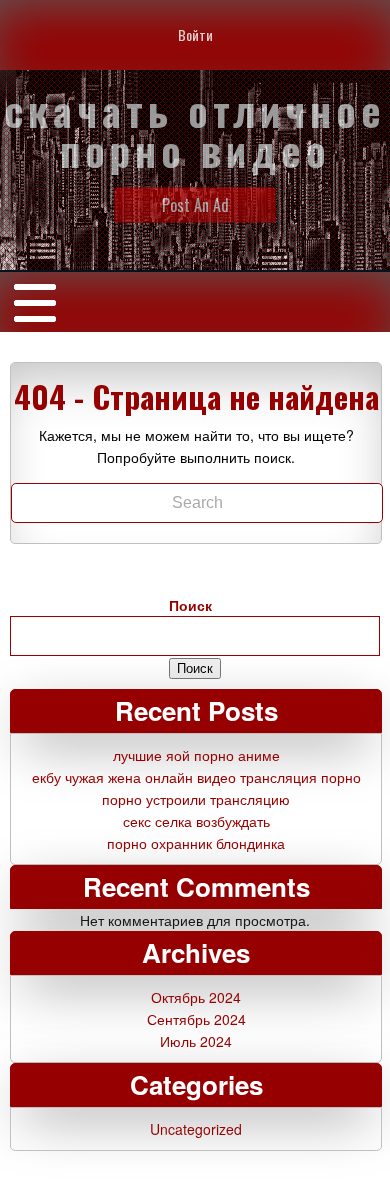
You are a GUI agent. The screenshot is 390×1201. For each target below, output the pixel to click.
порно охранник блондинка (196, 843)
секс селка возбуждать (196, 821)
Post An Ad (195, 205)
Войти (195, 34)
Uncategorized (196, 1129)
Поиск (190, 605)
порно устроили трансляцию (196, 799)
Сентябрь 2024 (196, 1019)
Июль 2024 (196, 1041)
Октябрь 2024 (196, 997)
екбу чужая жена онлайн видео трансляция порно (196, 777)
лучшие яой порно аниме (196, 755)
